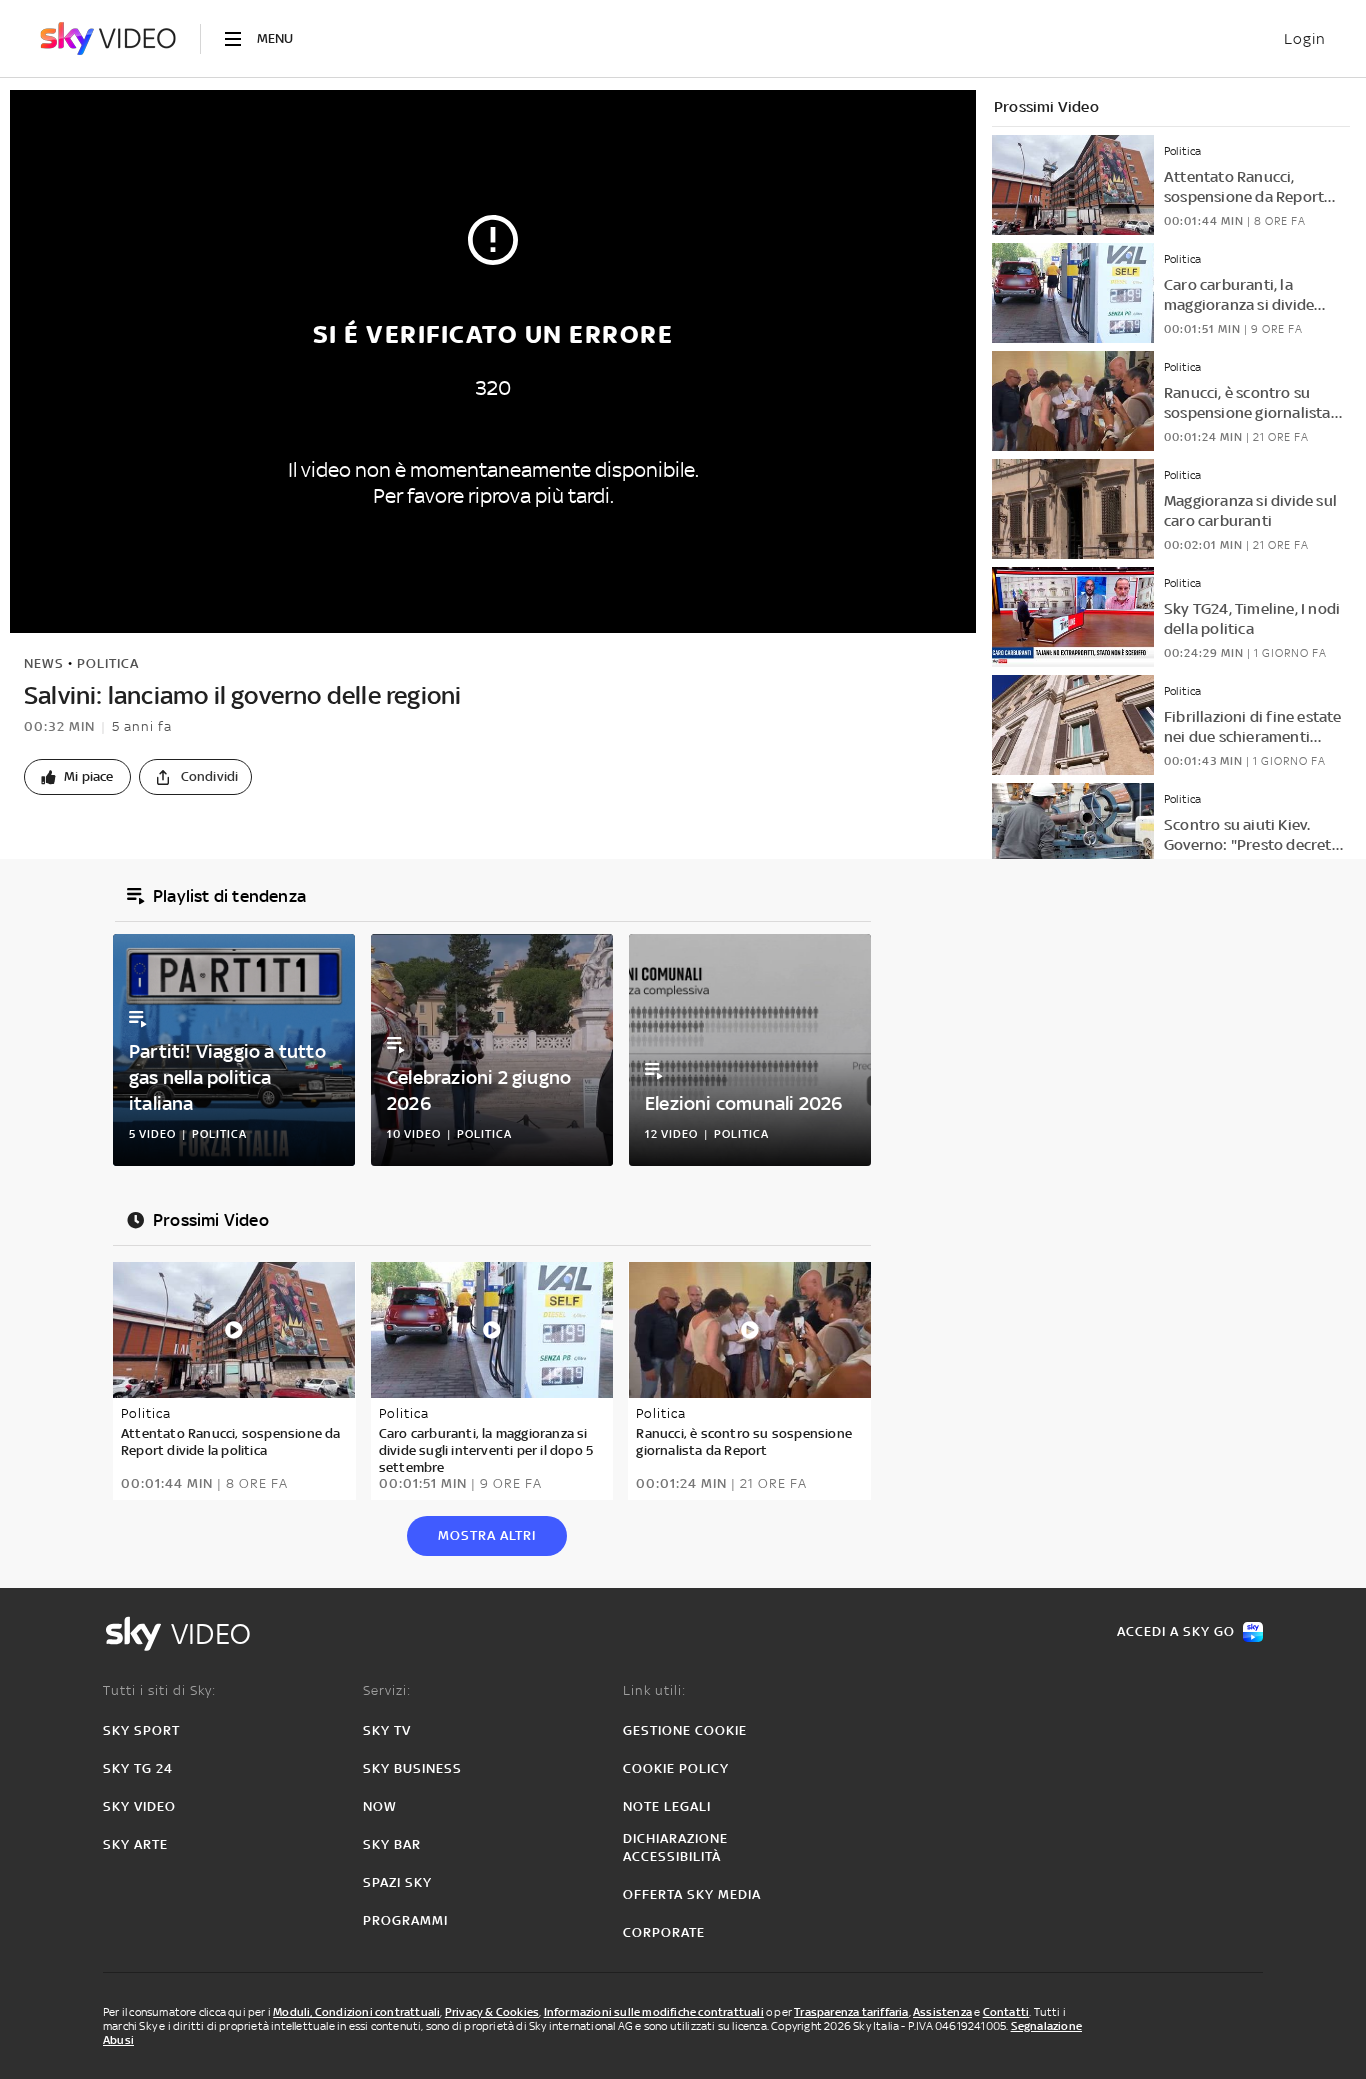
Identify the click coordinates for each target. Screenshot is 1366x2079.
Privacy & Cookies (492, 2012)
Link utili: (654, 1690)
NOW (380, 1806)
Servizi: (387, 1690)
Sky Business (412, 1768)
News (44, 663)
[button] (77, 777)
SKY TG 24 (138, 1768)
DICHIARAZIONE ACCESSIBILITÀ (675, 1847)
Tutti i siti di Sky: (159, 1690)
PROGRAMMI (405, 1920)
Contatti (1006, 2012)
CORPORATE (664, 1932)
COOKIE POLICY (676, 1768)
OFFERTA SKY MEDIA (692, 1894)
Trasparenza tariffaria (851, 2012)
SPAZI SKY (397, 1882)
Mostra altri (487, 1535)
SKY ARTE (135, 1844)
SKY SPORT (141, 1730)
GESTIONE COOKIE (685, 1730)
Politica (108, 663)
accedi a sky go (1176, 1631)
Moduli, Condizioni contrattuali (356, 2012)
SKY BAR (392, 1844)
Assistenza (942, 2012)
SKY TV (387, 1730)
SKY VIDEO (139, 1806)
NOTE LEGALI (667, 1806)
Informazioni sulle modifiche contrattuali (654, 2012)
